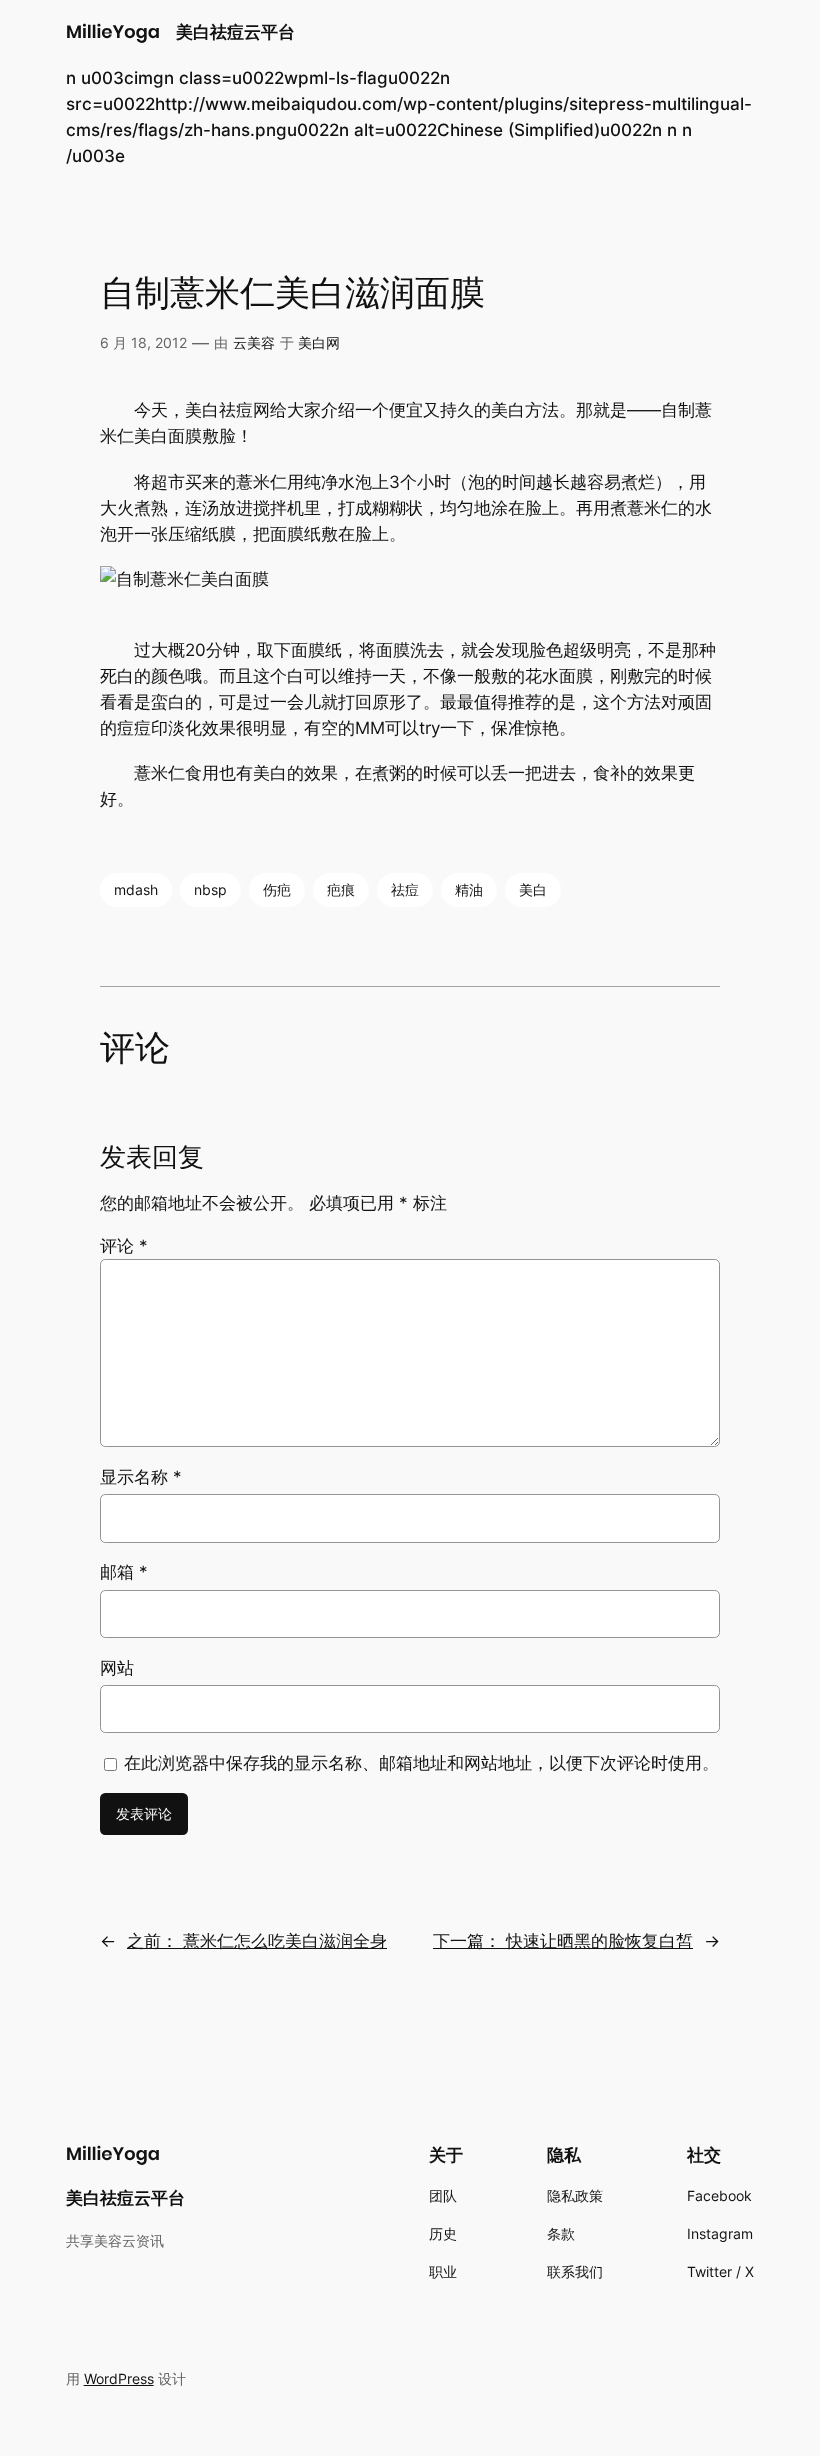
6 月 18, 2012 (143, 342)
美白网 (319, 342)
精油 (469, 889)
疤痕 (341, 889)
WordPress (119, 2378)
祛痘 (405, 889)
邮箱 (124, 1572)
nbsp (210, 889)
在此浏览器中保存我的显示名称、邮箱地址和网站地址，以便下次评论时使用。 (421, 1763)
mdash (136, 889)
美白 (533, 889)
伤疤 (277, 889)
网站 (117, 1668)
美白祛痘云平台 (235, 32)
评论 (124, 1246)
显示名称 (141, 1477)
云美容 (254, 342)
